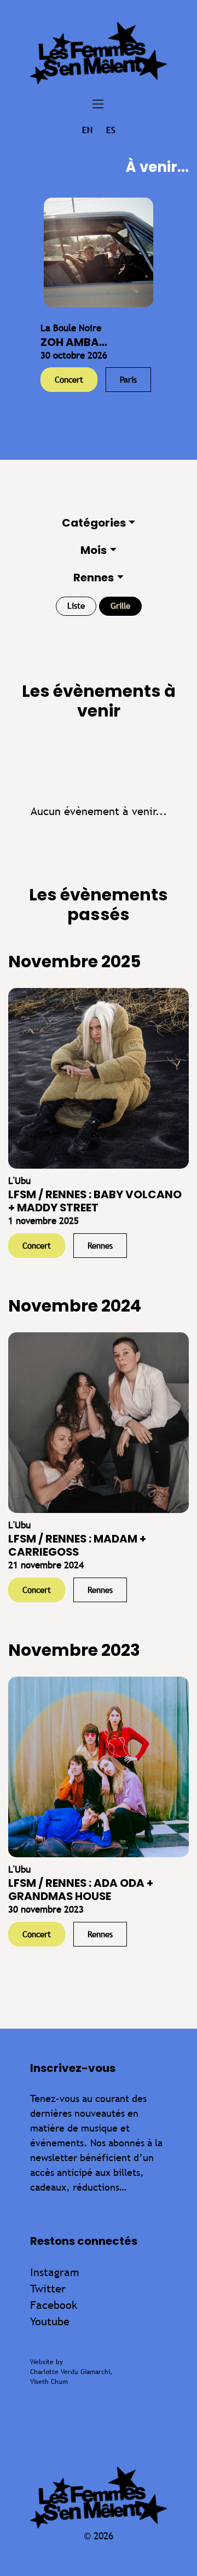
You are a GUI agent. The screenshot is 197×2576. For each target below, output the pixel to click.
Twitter (48, 2288)
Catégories (94, 523)
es (111, 130)
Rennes (94, 577)
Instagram (55, 2272)
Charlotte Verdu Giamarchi (70, 2372)
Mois (94, 550)
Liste (76, 606)
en (87, 130)
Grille (120, 606)
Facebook (54, 2305)
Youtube (50, 2321)
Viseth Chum (49, 2382)
